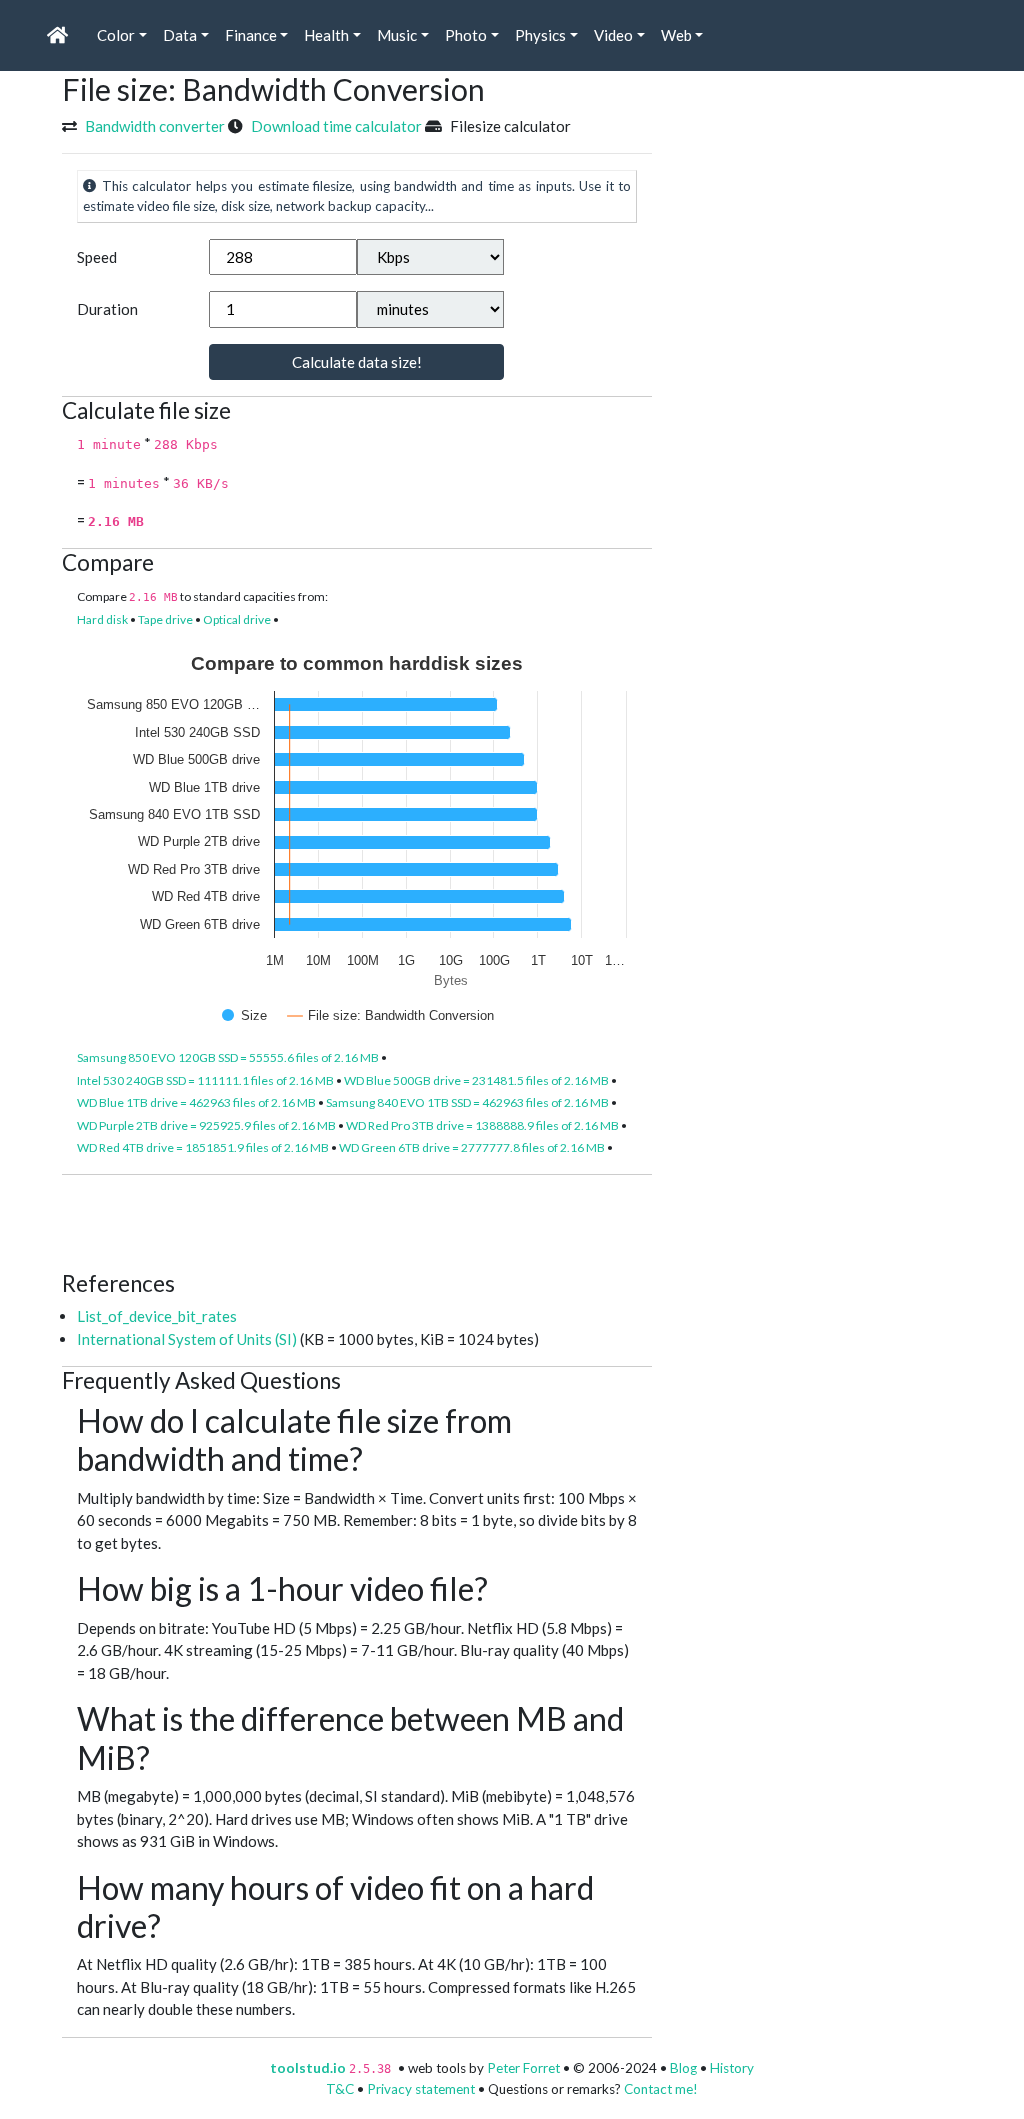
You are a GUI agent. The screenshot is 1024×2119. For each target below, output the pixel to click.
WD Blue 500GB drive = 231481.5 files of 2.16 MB (476, 1080)
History (732, 2068)
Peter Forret (523, 2068)
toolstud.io (308, 2068)
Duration (107, 309)
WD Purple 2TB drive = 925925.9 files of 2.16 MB (206, 1125)
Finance (251, 35)
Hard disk (102, 619)
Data (180, 35)
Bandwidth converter (155, 126)
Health (326, 35)
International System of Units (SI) (187, 1339)
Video (613, 35)
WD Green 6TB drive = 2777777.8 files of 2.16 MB (472, 1147)
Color (116, 35)
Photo (466, 35)
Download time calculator (336, 126)
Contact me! (661, 2089)
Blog (683, 2068)
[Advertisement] (426, 1220)
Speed (97, 257)
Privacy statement (421, 2089)
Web (676, 35)
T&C (340, 2089)
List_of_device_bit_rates (157, 1316)
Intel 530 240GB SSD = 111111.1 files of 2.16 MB (205, 1080)
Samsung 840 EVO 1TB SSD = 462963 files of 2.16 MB (467, 1102)
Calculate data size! (357, 362)
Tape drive (165, 619)
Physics (540, 35)
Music (397, 35)
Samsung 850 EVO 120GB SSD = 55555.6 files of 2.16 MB (228, 1057)
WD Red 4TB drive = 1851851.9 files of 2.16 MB (203, 1147)
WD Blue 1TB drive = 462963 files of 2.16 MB (196, 1102)
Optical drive (237, 619)
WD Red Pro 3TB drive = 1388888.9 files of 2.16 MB (482, 1125)
